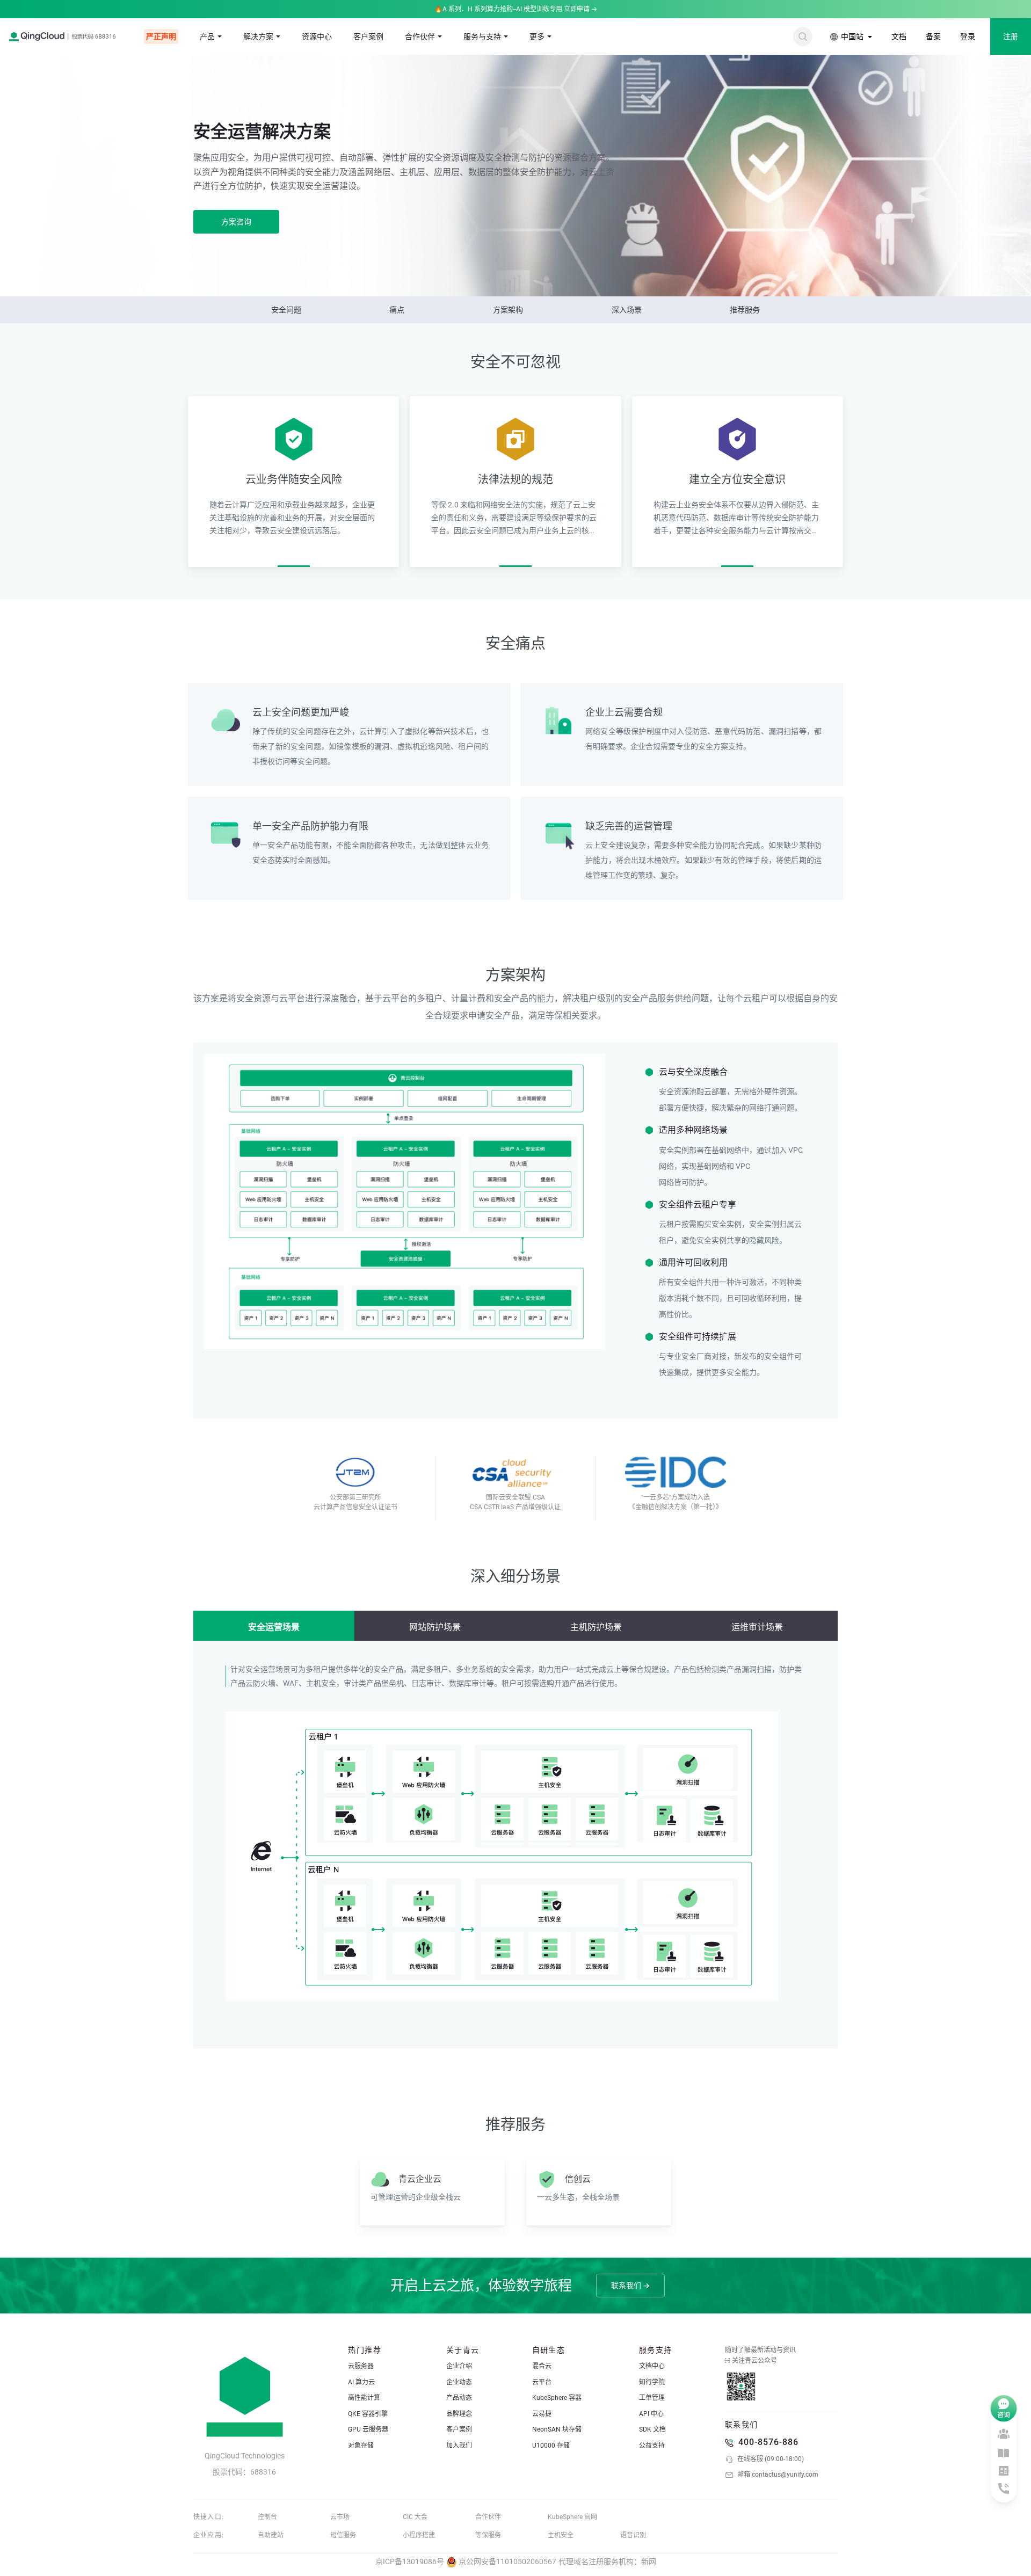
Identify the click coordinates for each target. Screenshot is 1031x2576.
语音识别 (633, 2535)
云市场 (340, 2517)
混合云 (542, 2366)
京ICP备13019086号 (410, 2562)
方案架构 (508, 310)
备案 (933, 37)
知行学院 (652, 2382)
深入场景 (627, 310)
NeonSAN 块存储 (557, 2429)
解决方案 (258, 37)
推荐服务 (745, 310)
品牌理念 (459, 2414)
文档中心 (652, 2366)
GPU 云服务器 (368, 2429)
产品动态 (459, 2398)
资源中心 (317, 37)
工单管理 (652, 2398)
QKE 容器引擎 (368, 2414)
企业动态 (459, 2382)
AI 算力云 (361, 2382)
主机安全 (561, 2535)
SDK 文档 (652, 2429)
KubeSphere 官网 (572, 2517)
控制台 (267, 2517)
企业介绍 (459, 2366)
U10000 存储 (551, 2446)
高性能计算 (364, 2398)
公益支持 (652, 2446)
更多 (537, 37)
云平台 (542, 2382)
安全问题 (286, 310)
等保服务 (488, 2535)
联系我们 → (630, 2286)
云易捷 (542, 2414)
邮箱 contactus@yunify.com (777, 2475)
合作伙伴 (420, 37)
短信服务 (343, 2535)
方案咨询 (236, 222)
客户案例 (368, 37)
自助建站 (271, 2535)
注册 (1011, 37)
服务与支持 (482, 37)
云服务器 (361, 2366)
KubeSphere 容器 (557, 2398)
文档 (899, 37)
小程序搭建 (419, 2535)
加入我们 (459, 2446)
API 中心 (651, 2414)
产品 (207, 37)
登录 (968, 37)
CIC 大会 (415, 2517)
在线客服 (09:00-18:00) (770, 2459)
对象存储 (361, 2446)
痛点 (397, 310)
